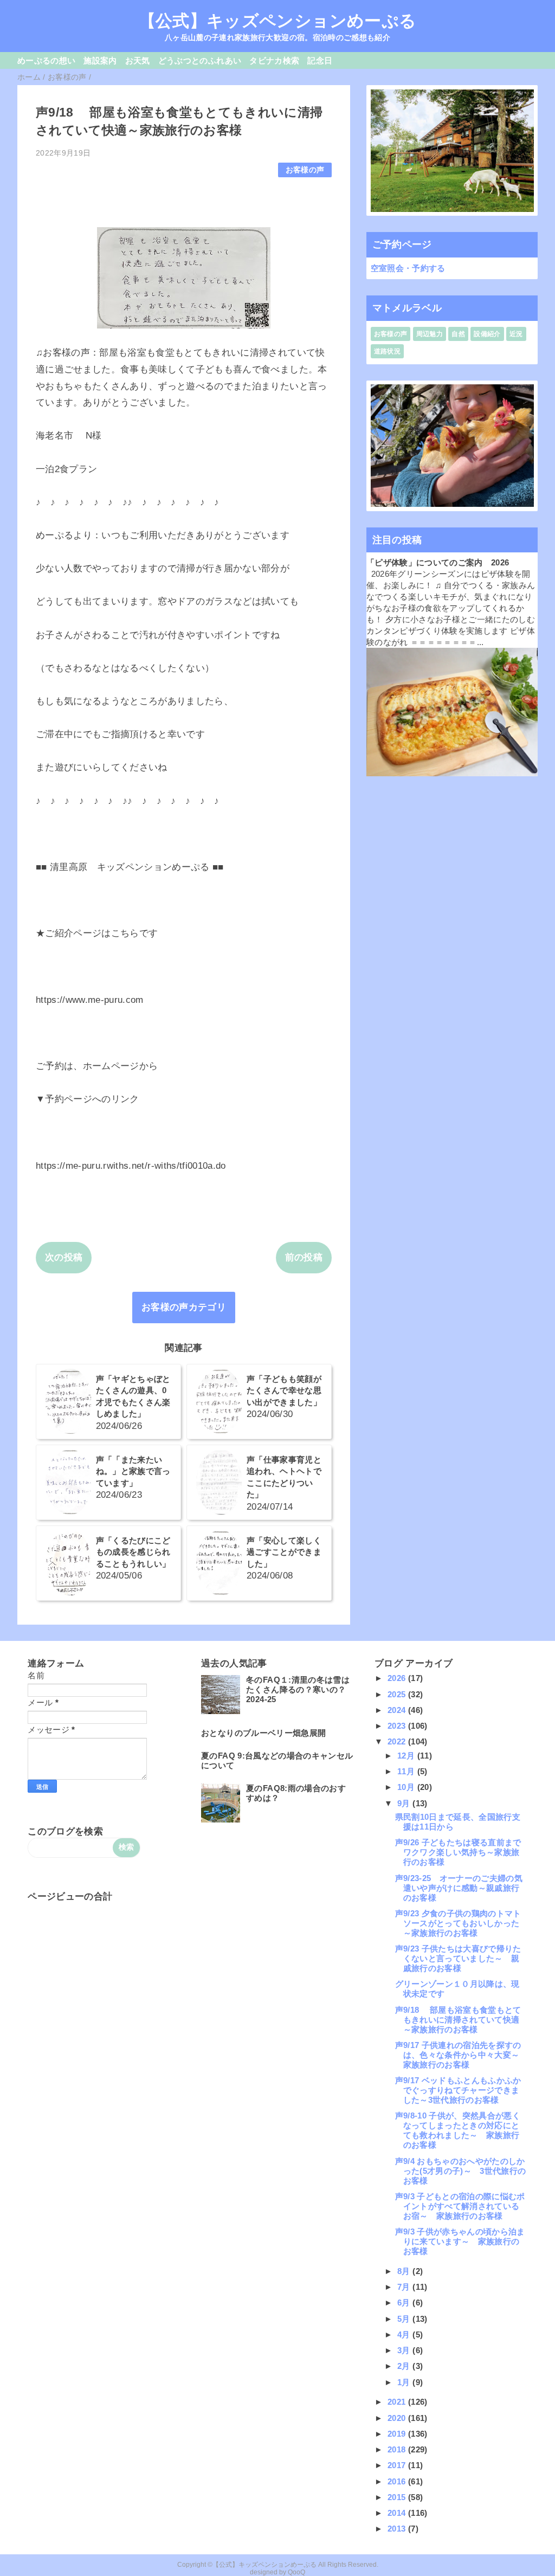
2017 (398, 2465)
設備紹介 (487, 334)
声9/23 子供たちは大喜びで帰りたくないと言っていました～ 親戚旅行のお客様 (458, 1958)
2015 (398, 2497)
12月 (407, 1756)
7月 (405, 2287)
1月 (405, 2382)
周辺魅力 (430, 334)
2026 (398, 1678)
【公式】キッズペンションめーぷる (277, 21)
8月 (405, 2271)
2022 (398, 1741)
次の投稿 (64, 1257)
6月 (405, 2303)
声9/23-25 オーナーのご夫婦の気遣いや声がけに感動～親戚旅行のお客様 (459, 1888)
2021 (398, 2402)
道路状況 (387, 351)
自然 (458, 334)
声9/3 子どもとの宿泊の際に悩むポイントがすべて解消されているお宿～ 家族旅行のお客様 (460, 2206)
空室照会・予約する (408, 268)
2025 (398, 1694)
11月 (407, 1771)
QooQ (296, 2572)
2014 (398, 2513)
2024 (398, 1710)
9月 (405, 1803)
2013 (398, 2529)
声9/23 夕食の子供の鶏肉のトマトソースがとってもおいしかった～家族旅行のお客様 (458, 1923)
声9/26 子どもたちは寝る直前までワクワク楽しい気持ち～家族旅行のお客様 (458, 1852)
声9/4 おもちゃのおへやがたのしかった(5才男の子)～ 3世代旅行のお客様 (461, 2171)
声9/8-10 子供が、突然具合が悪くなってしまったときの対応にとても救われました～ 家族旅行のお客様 (458, 2130)
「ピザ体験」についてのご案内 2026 (438, 562)
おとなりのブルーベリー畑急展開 (263, 1733)
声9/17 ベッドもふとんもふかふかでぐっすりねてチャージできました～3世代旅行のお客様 (458, 2090)
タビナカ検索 (274, 60)
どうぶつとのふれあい (200, 60)
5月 (405, 2319)
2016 (398, 2481)
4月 (405, 2334)
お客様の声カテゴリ (184, 1307)
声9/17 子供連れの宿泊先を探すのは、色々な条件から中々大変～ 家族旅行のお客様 (462, 2055)
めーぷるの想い (46, 60)
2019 (398, 2434)
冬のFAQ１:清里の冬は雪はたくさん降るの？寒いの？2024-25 (298, 1689)
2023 (398, 1726)
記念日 (320, 60)
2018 (398, 2449)
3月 (405, 2350)
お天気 (138, 60)
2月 (405, 2366)
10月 (407, 1787)
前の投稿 (304, 1257)
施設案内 (100, 60)
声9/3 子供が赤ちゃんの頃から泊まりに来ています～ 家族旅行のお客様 (460, 2241)
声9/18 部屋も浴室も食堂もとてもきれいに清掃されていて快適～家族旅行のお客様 (458, 2020)
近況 (516, 334)
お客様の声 (305, 170)
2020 (398, 2418)
